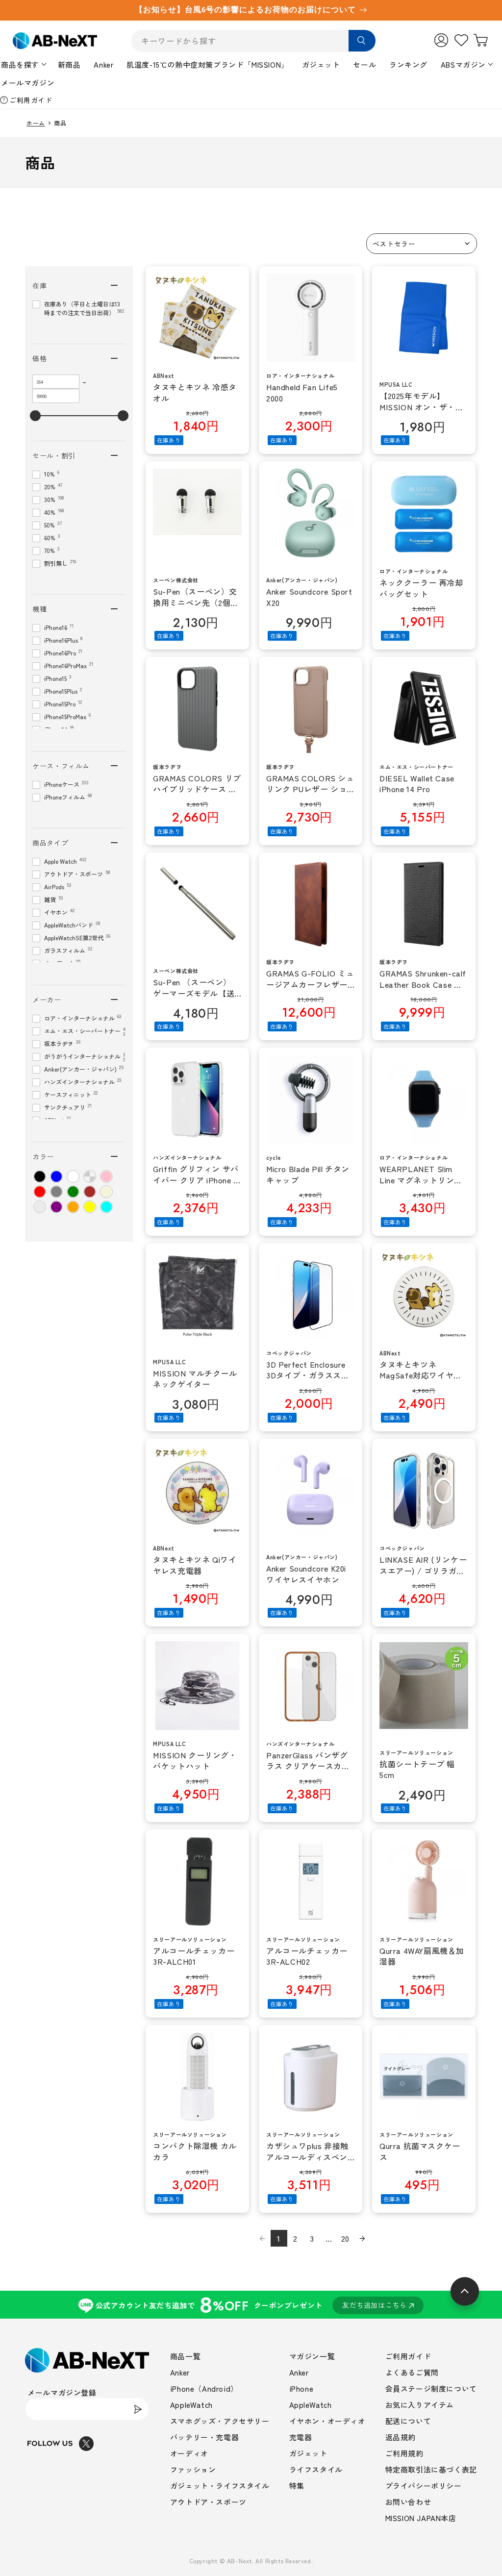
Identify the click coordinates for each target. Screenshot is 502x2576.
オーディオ (189, 2453)
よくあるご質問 (412, 2372)
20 (345, 2238)
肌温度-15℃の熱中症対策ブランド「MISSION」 (208, 64)
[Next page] (362, 2238)
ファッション (193, 2469)
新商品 (69, 64)
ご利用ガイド (31, 100)
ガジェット (321, 64)
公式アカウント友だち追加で (251, 2305)
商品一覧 (185, 2356)
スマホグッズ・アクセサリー (220, 2421)
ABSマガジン (463, 64)
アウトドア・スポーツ (208, 2502)
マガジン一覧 (312, 2356)
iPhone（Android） (204, 2388)
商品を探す (20, 64)
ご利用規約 (404, 2453)
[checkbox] (40, 1176)
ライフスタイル (316, 2469)
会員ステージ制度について (431, 2388)
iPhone (301, 2388)
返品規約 (401, 2437)
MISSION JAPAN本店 (421, 2518)
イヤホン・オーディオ (327, 2421)
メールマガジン (28, 83)
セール (364, 64)
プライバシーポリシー (424, 2486)
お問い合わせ (408, 2502)
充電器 (301, 2437)
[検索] (362, 41)
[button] (422, 244)
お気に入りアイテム (420, 2405)
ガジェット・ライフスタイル (220, 2486)
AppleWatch (191, 2405)
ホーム (36, 123)
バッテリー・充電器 (204, 2437)
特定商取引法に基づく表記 (431, 2469)
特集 (297, 2486)
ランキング (408, 64)
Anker (103, 64)
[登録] (138, 2409)
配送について (408, 2421)
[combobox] (253, 41)
